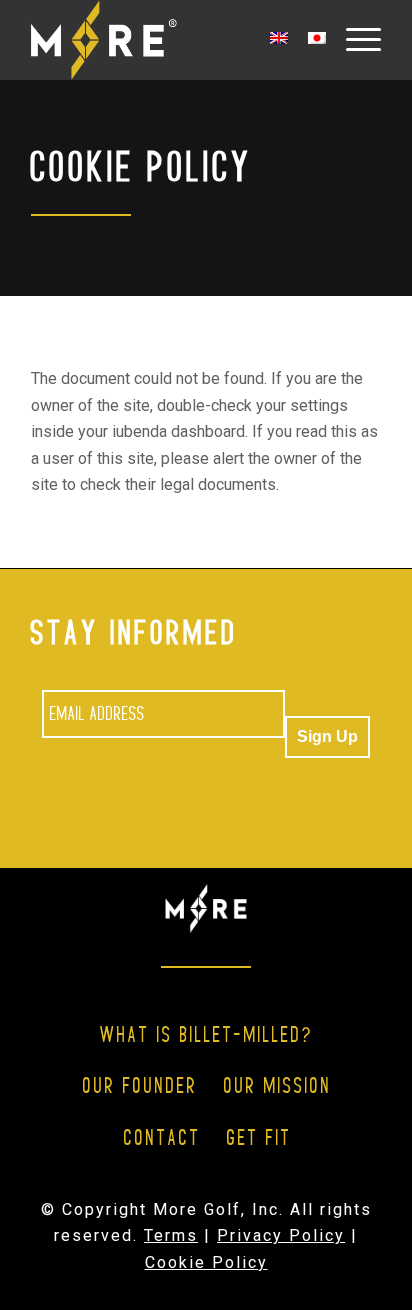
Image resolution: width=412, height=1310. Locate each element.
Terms (171, 1235)
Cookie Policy (206, 1262)
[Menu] (353, 40)
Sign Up (327, 736)
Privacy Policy (281, 1235)
